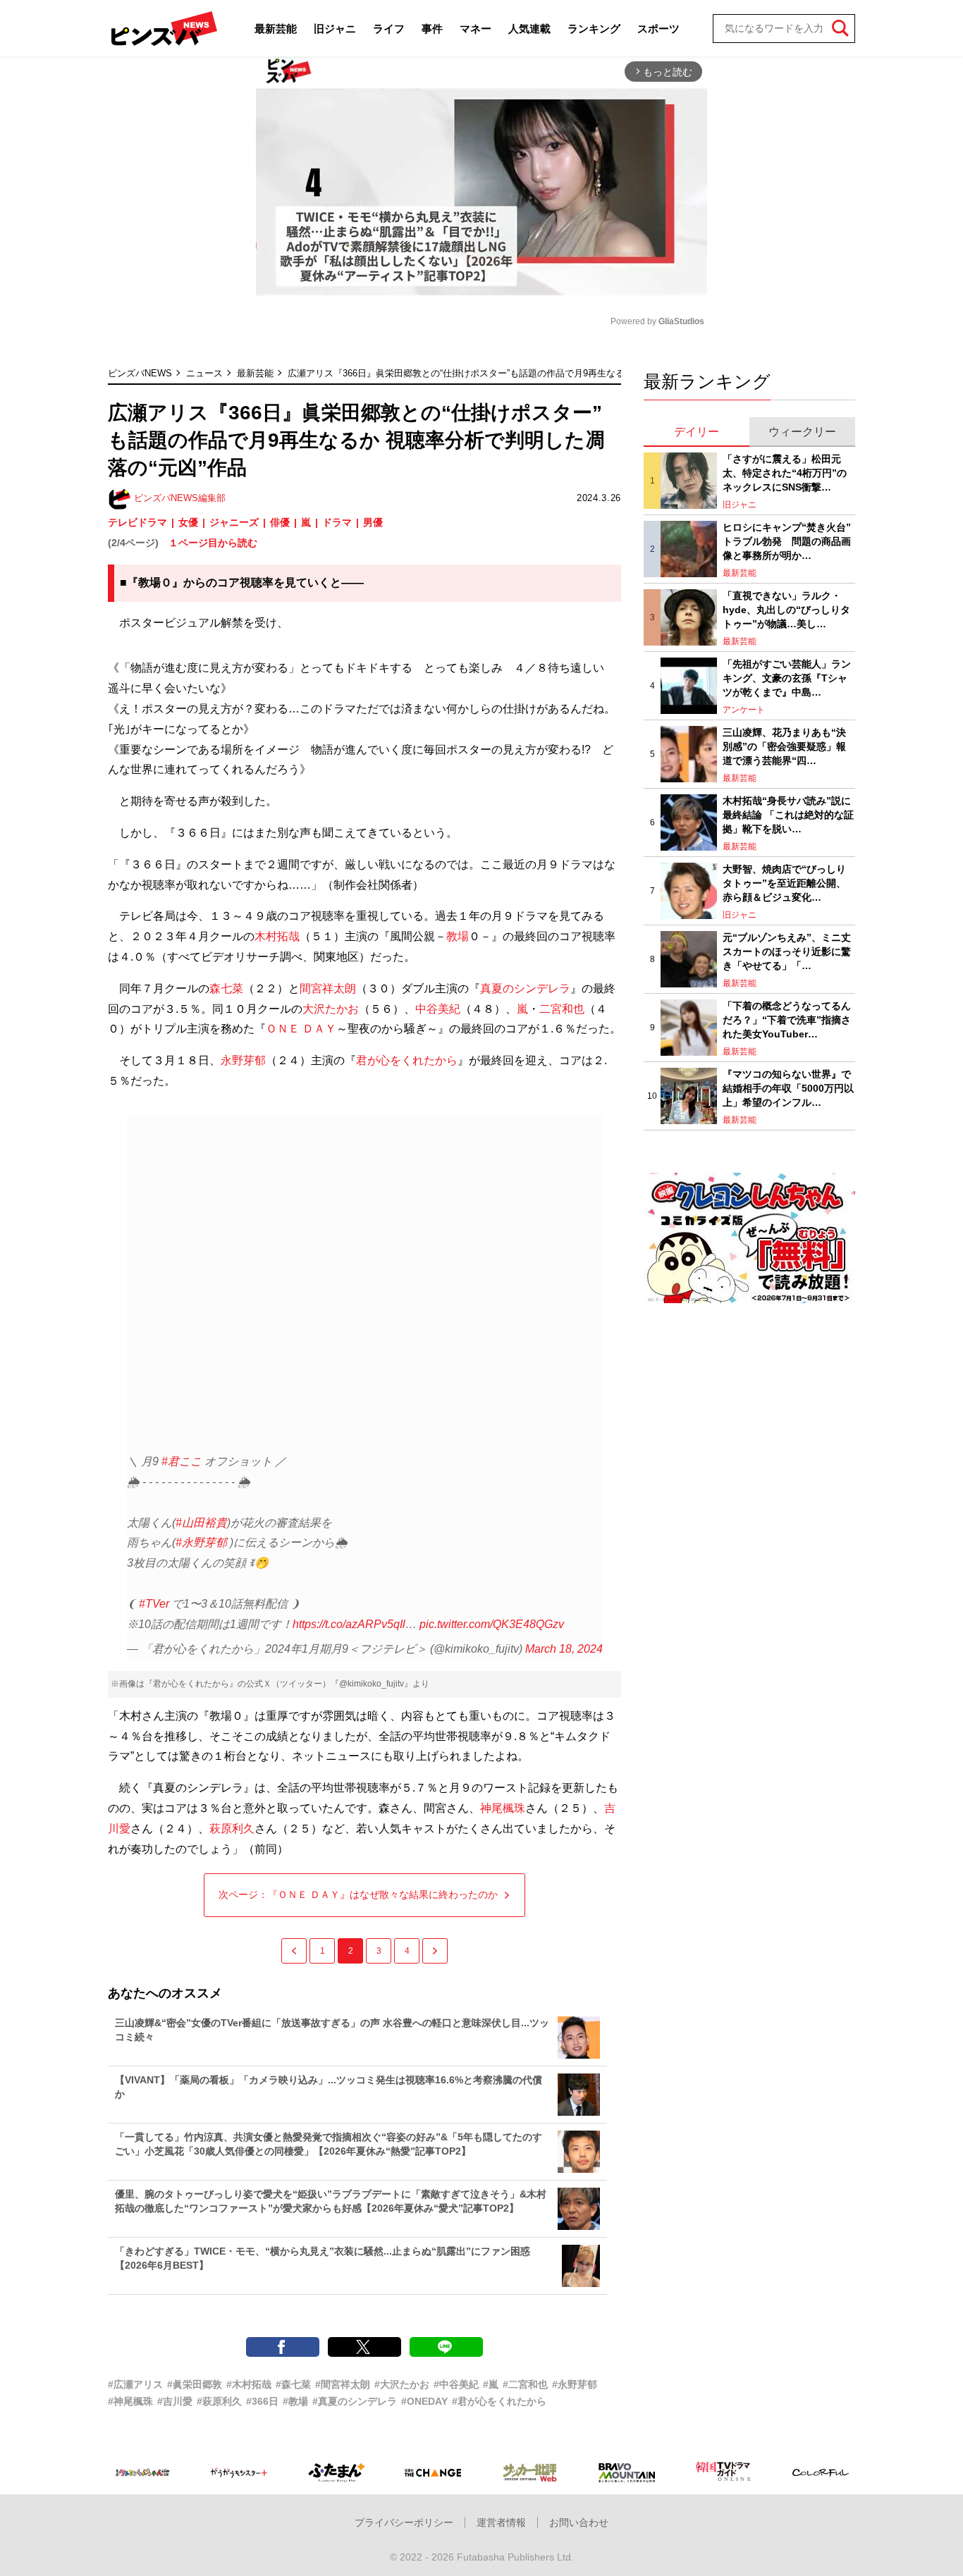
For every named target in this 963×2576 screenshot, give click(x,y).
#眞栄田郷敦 (195, 2384)
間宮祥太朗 (328, 988)
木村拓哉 (277, 936)
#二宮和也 (525, 2384)
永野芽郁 (243, 1060)
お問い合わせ (579, 2522)
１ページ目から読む (213, 543)
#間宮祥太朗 (343, 2384)
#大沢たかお (402, 2384)
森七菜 (226, 988)
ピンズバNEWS (140, 373)
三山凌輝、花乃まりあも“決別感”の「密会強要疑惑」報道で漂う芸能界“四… (784, 746)
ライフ (389, 29)
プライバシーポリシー (404, 2522)
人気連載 (529, 29)
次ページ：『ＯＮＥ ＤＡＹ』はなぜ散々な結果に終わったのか (358, 1894)
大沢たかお (331, 1009)
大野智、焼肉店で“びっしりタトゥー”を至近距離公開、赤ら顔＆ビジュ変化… (784, 883)
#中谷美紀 (456, 2384)
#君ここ (182, 1461)
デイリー (697, 432)
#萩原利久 (219, 2401)
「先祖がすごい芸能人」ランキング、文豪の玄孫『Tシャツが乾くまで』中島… (787, 678)
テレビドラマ (137, 522)
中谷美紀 (438, 1009)
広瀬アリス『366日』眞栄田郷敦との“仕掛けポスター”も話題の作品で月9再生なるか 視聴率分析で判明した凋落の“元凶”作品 (543, 373)
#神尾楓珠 (130, 2401)
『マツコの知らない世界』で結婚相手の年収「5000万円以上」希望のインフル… (788, 1088)
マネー (476, 29)
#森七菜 (293, 2384)
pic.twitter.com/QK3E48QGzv (492, 1624)
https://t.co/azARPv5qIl (349, 1624)
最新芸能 (276, 29)
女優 (188, 522)
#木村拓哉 (249, 2384)
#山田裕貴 (201, 1523)
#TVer (154, 1604)
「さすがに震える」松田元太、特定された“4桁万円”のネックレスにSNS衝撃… (785, 473)
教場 (458, 936)
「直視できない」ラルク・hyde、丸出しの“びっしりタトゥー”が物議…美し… (786, 609)
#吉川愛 (175, 2401)
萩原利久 (232, 1829)
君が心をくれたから (407, 1060)
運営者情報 (501, 2522)
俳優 (280, 522)
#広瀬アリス (135, 2384)
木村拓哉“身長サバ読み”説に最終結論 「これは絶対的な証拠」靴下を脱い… (788, 814)
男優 (373, 522)
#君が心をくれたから (499, 2401)
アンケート (744, 710)
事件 (432, 29)
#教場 (295, 2401)
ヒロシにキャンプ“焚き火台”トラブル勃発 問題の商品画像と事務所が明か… (787, 541)
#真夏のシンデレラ (355, 2401)
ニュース (204, 373)
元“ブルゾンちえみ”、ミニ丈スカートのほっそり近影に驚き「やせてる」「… (787, 951)
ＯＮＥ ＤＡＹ (301, 1029)
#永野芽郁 (201, 1542)
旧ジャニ (335, 29)
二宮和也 (562, 1009)
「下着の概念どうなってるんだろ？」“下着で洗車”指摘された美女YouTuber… (787, 1019)
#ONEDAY (424, 2401)
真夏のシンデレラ (525, 988)
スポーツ (658, 29)
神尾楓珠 (503, 1808)
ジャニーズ (234, 522)
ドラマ (337, 522)
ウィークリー (802, 432)
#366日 (262, 2401)
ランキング (594, 29)
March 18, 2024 (564, 1649)
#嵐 (491, 2384)
